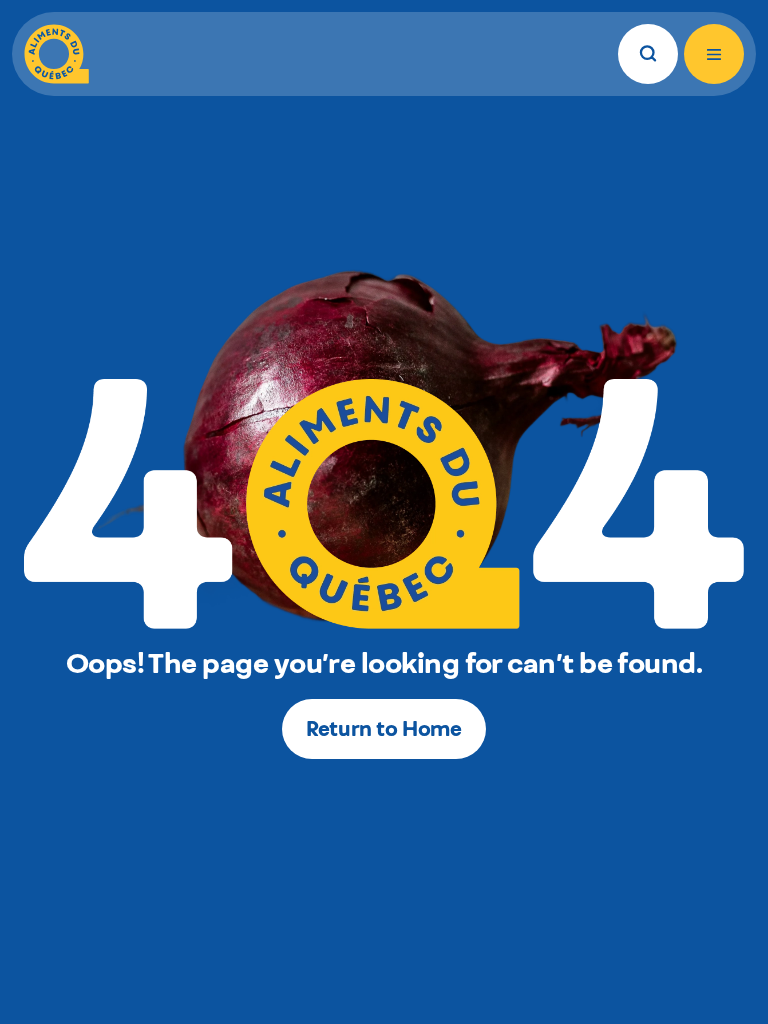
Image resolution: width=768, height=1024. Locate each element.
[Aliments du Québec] (56, 54)
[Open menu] (714, 54)
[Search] (648, 54)
